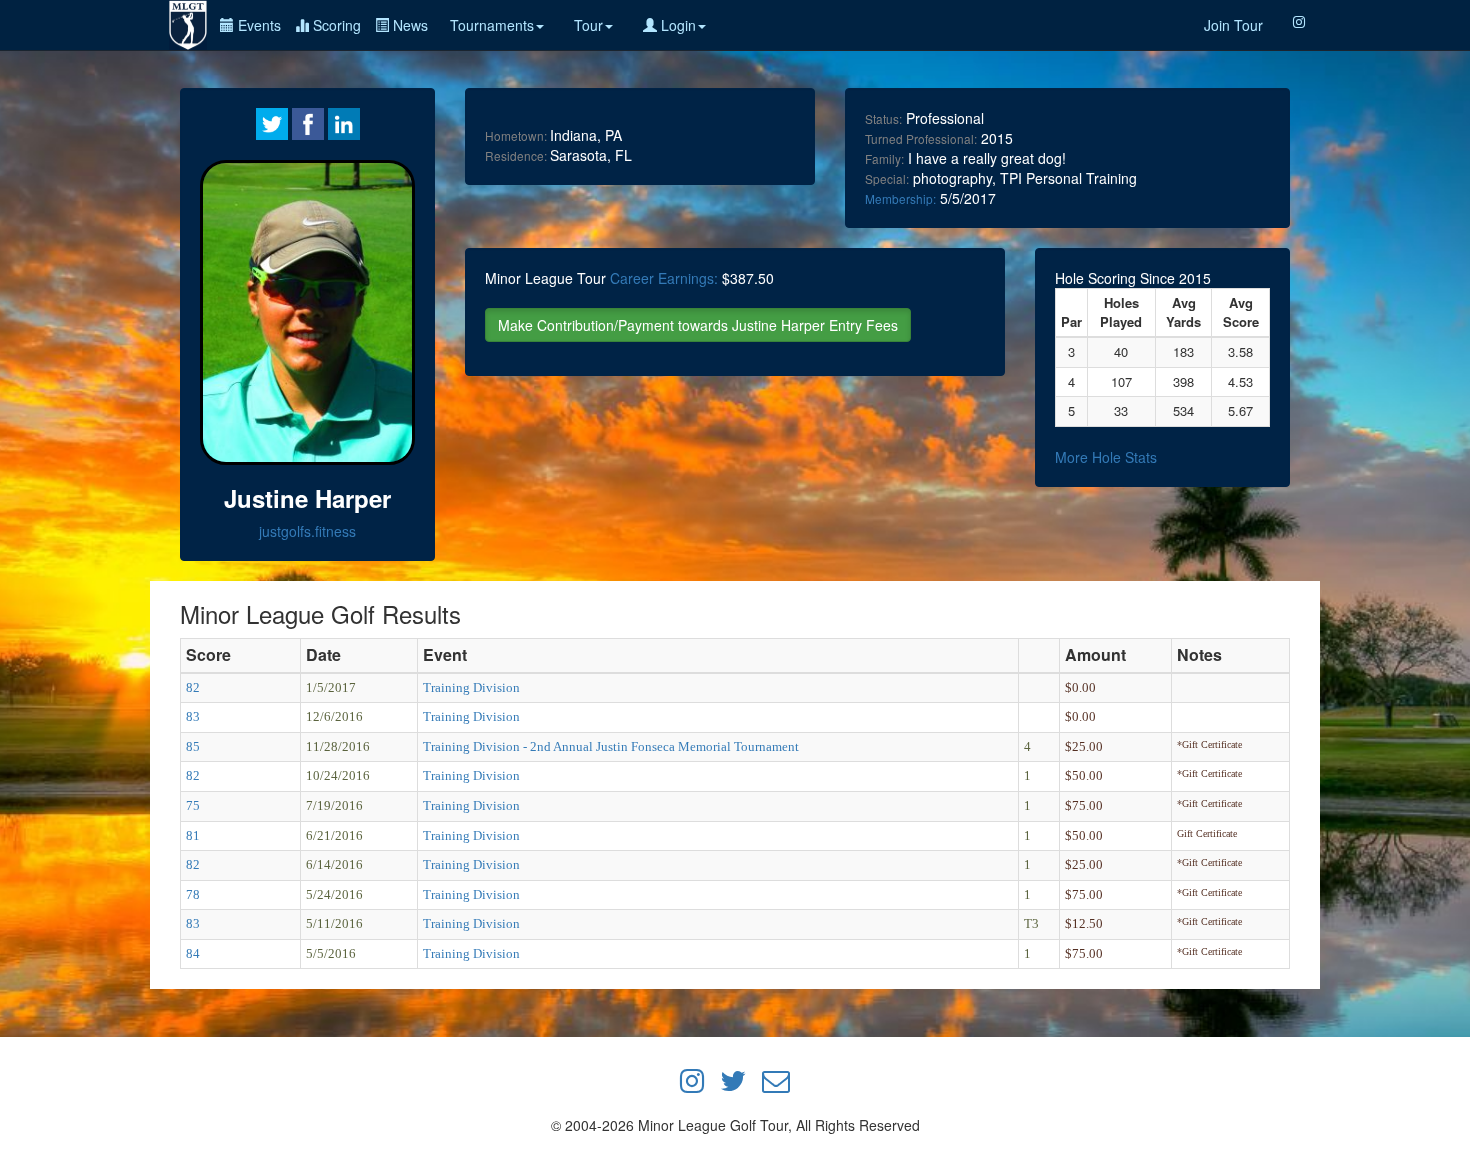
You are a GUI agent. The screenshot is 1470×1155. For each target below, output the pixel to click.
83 (193, 716)
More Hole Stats (1106, 457)
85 (193, 746)
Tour (588, 25)
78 (193, 894)
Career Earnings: (664, 278)
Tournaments (492, 25)
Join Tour (1233, 25)
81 (193, 835)
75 (193, 805)
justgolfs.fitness (307, 531)
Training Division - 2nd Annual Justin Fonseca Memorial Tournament (611, 746)
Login (676, 25)
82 (193, 687)
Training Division (471, 687)
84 (193, 953)
